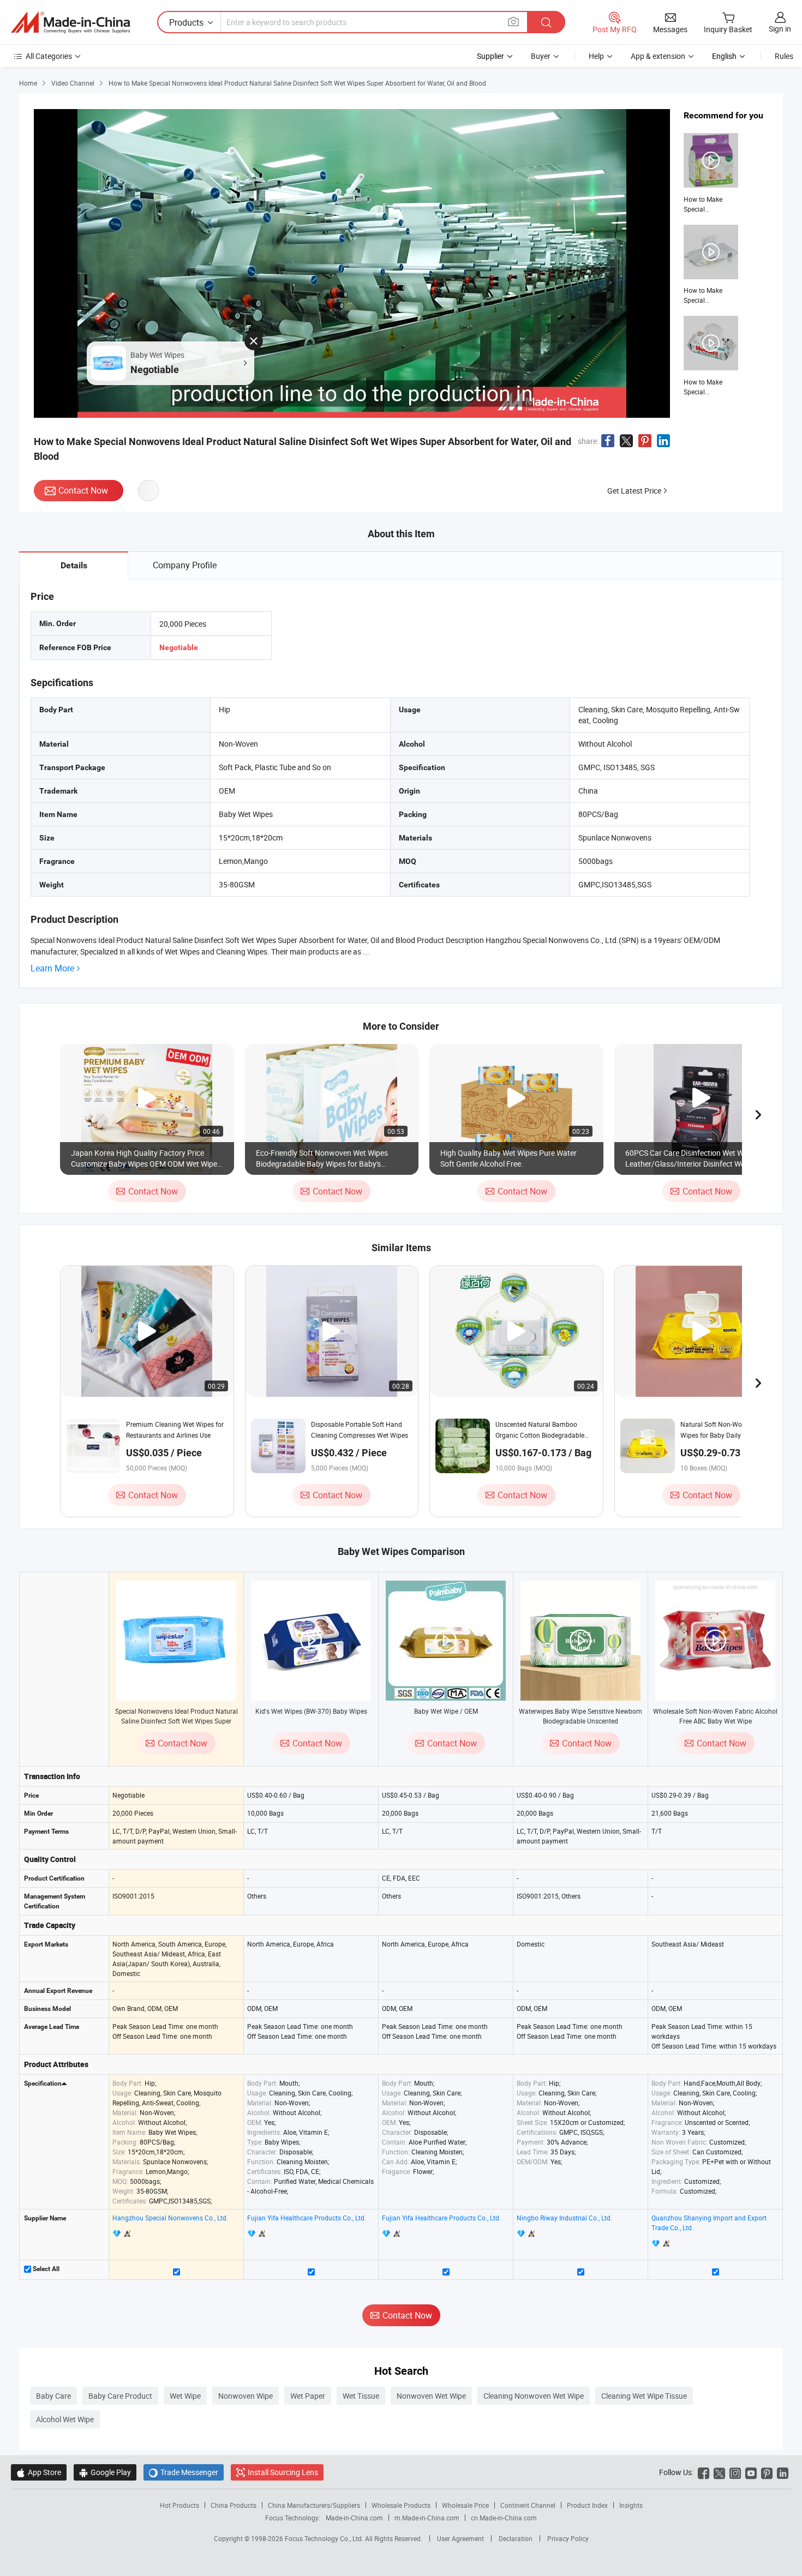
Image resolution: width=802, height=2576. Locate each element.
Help (596, 56)
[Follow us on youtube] (751, 2472)
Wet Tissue (361, 2396)
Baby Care (53, 2396)
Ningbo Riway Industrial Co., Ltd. (564, 2218)
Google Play (105, 2472)
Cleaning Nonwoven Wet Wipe (534, 2396)
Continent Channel (528, 2505)
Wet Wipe (185, 2396)
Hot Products (179, 2505)
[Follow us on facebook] (704, 2472)
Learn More (52, 968)
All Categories (49, 56)
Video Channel (73, 83)
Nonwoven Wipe (246, 2396)
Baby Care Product (120, 2396)
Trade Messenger (184, 2472)
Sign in (780, 29)
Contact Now (83, 490)
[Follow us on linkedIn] (783, 2472)
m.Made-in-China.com (427, 2518)
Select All (45, 2269)
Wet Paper (308, 2396)
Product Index (587, 2505)
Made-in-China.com (354, 2518)
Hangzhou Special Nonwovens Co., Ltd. (170, 2218)
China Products (234, 2505)
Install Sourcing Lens (283, 2472)
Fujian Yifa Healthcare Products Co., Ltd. (307, 2218)
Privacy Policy (568, 2538)
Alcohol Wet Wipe (65, 2419)
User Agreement (460, 2538)
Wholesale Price (465, 2505)
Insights (631, 2505)
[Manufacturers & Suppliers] (70, 22)
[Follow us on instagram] (735, 2472)
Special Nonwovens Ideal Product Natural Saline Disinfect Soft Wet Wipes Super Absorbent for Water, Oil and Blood (176, 1721)
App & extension (658, 56)
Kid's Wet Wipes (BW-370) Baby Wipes (311, 1711)
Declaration (516, 2538)
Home (28, 83)
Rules (784, 56)
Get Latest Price (634, 491)
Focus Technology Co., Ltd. (325, 2538)
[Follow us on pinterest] (767, 2472)
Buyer (541, 56)
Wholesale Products (401, 2505)
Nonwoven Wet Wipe (431, 2396)
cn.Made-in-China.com (504, 2518)
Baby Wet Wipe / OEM (446, 1711)
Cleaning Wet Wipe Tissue (644, 2396)
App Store (39, 2472)
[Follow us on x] (719, 2472)
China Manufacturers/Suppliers (314, 2505)
